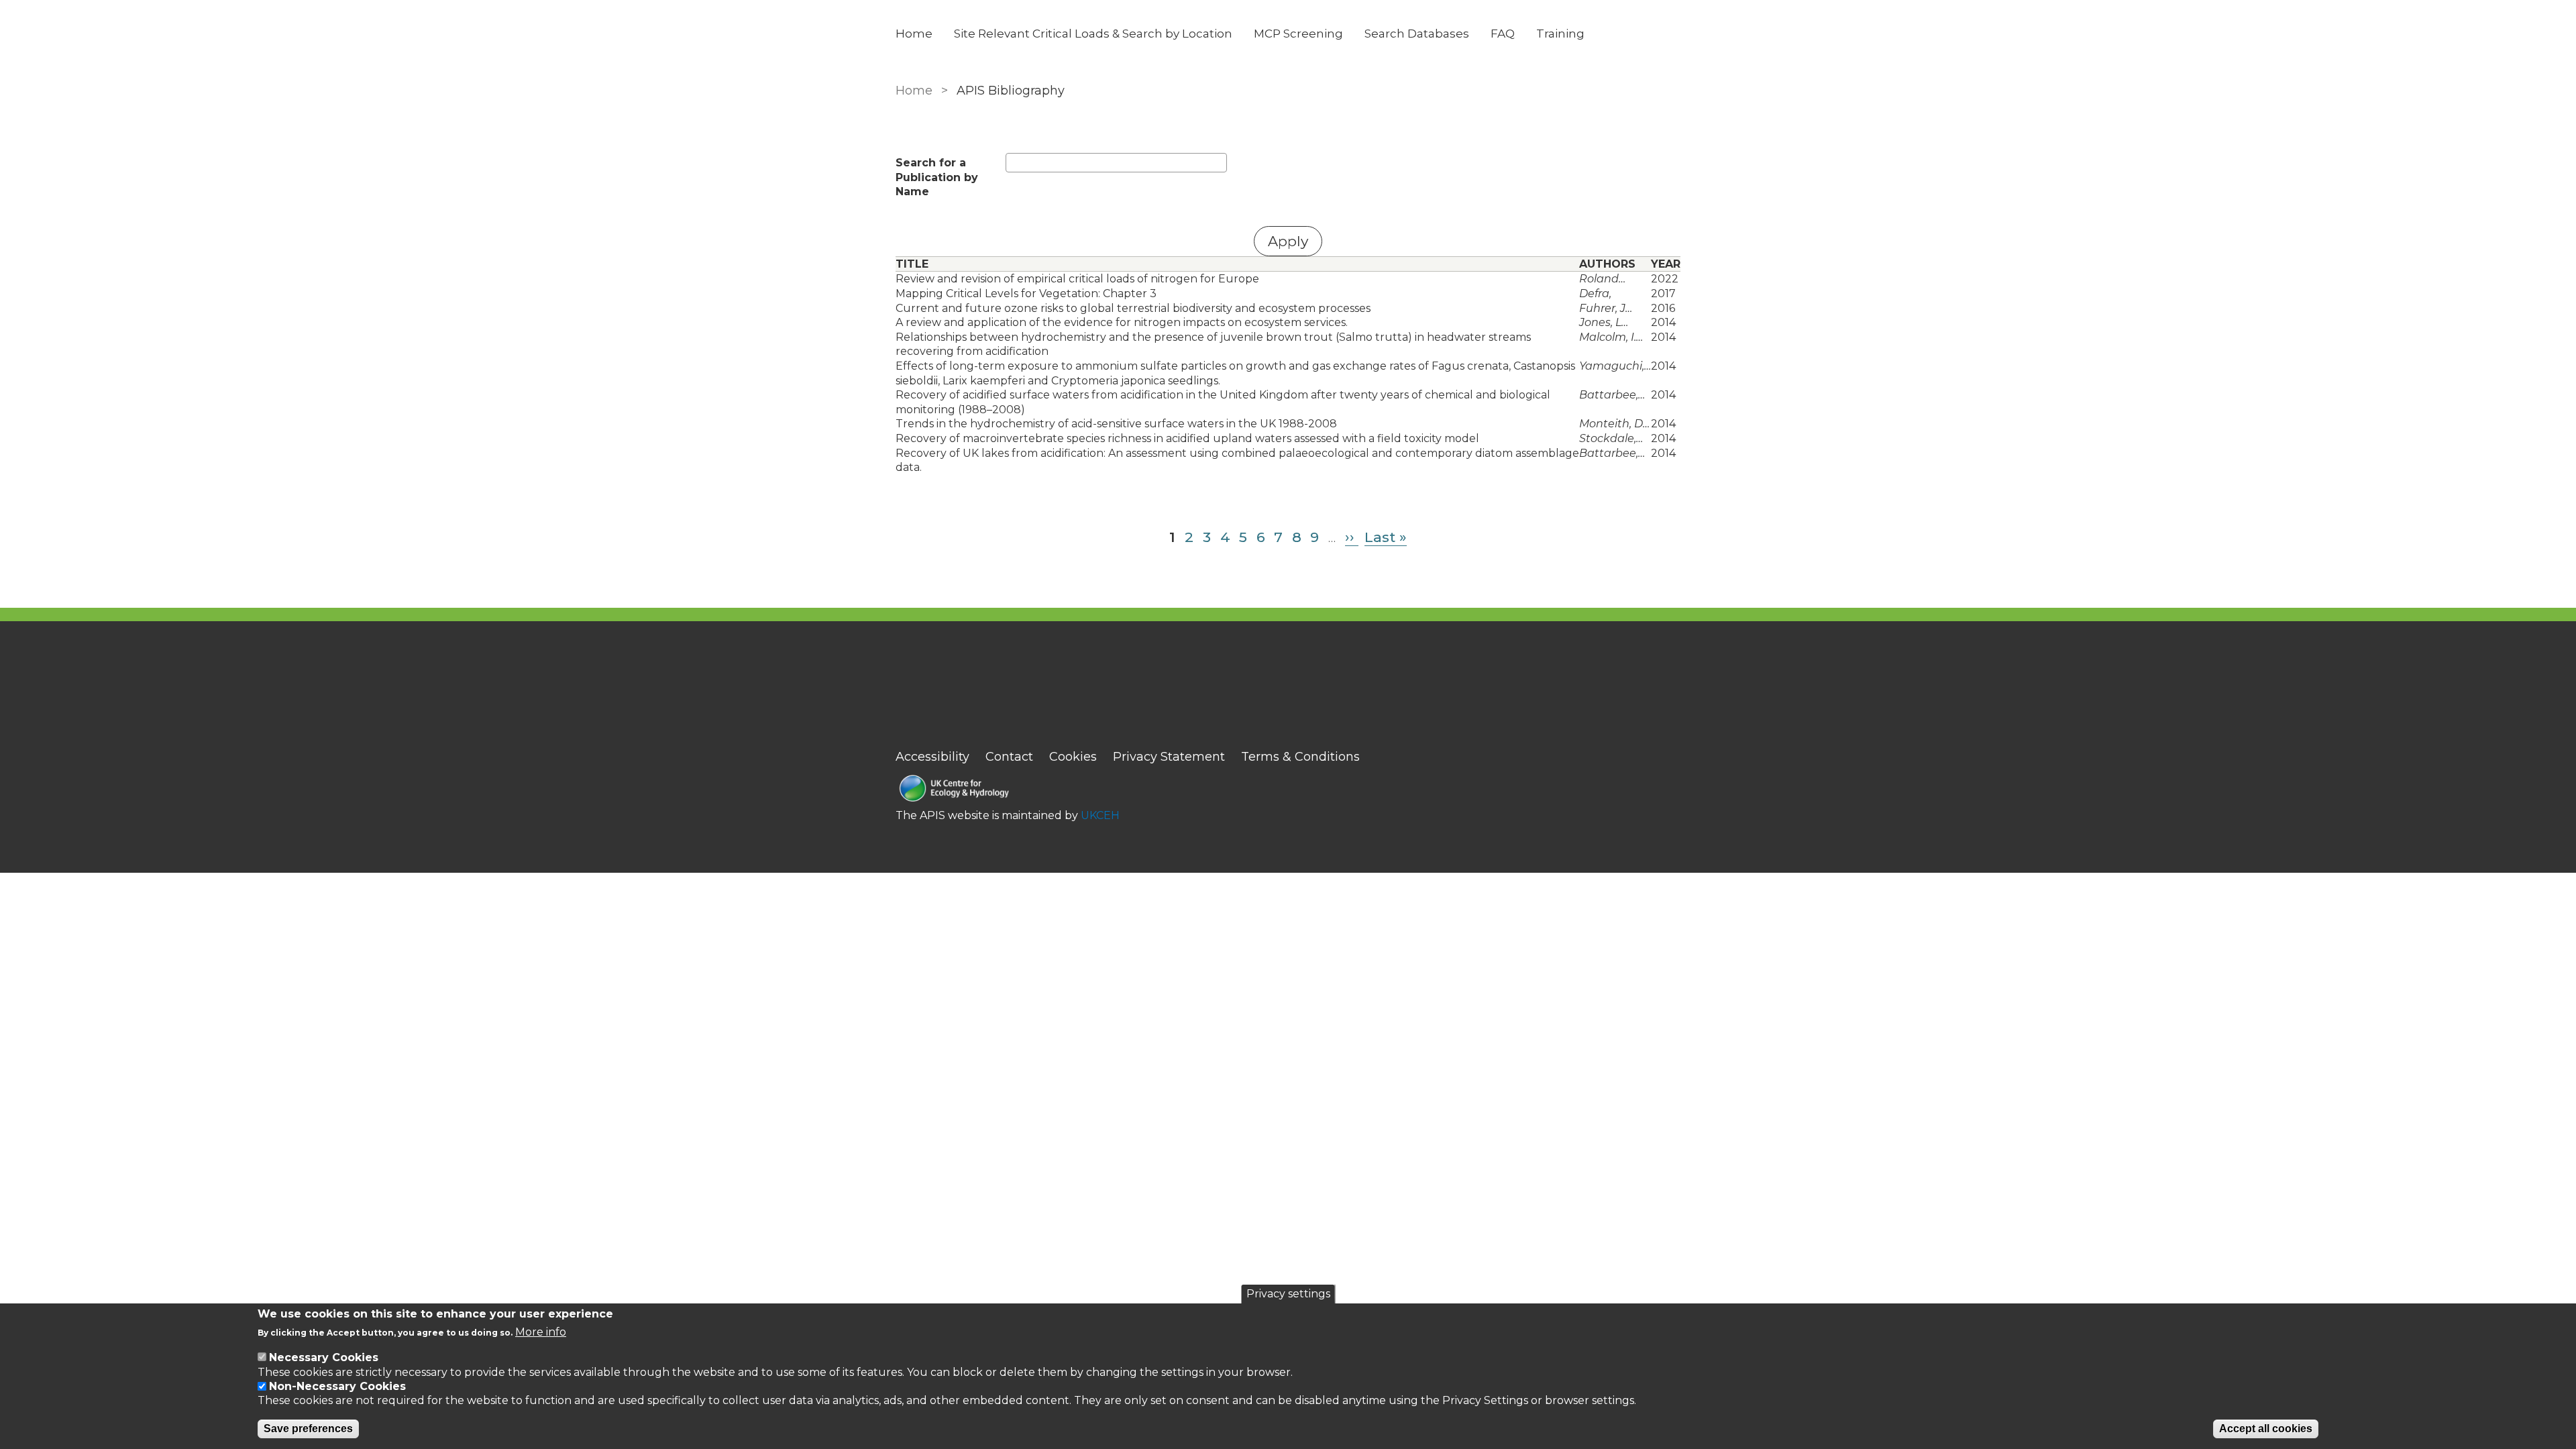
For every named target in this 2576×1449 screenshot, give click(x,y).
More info (541, 1333)
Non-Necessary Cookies (337, 1386)
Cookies (1073, 757)
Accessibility (932, 757)
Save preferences (308, 1429)
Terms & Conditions (1300, 757)
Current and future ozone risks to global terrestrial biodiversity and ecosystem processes (1133, 308)
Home (914, 34)
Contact (1009, 757)
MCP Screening (1298, 34)
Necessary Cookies (324, 1357)
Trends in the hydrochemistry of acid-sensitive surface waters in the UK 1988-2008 (1116, 424)
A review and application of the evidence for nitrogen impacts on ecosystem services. (1122, 322)
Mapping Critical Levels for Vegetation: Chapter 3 (1026, 293)
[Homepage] (1008, 790)
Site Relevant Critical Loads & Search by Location (1093, 34)
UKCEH (1100, 815)
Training (1560, 34)
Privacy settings (1288, 1294)
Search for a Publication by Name (937, 177)
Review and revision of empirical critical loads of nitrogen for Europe (1077, 279)
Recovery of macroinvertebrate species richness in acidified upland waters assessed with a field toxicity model (1187, 438)
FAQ (1503, 34)
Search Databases (1417, 34)
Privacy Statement (1169, 757)
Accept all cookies (2266, 1429)
